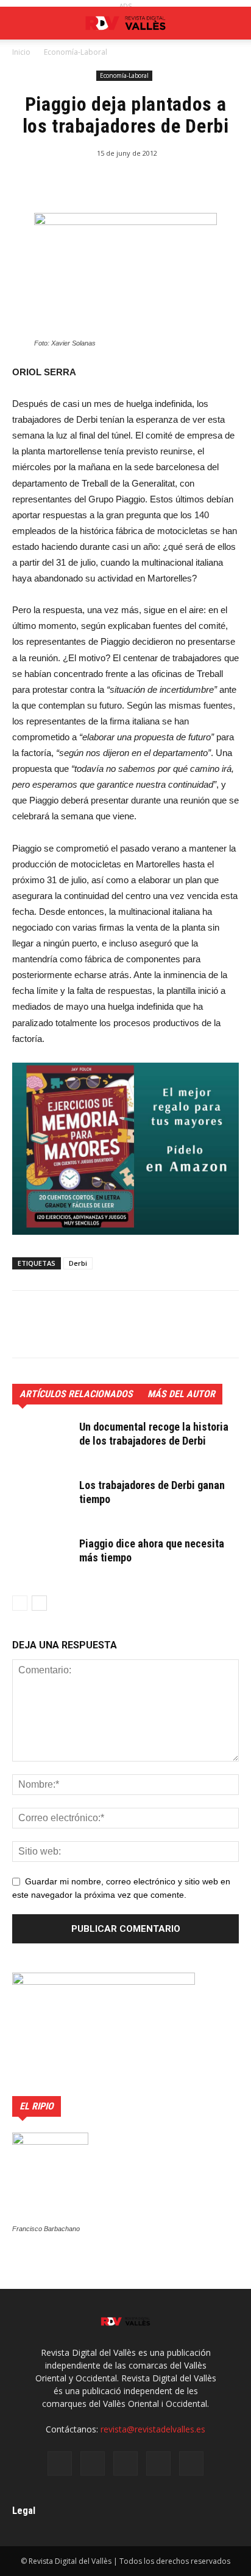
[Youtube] (191, 2463)
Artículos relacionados (76, 1394)
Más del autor (181, 1394)
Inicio (21, 52)
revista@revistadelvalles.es (153, 2429)
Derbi (78, 1263)
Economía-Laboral (76, 52)
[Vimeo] (158, 2463)
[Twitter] (125, 2463)
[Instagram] (93, 2463)
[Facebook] (60, 2463)
